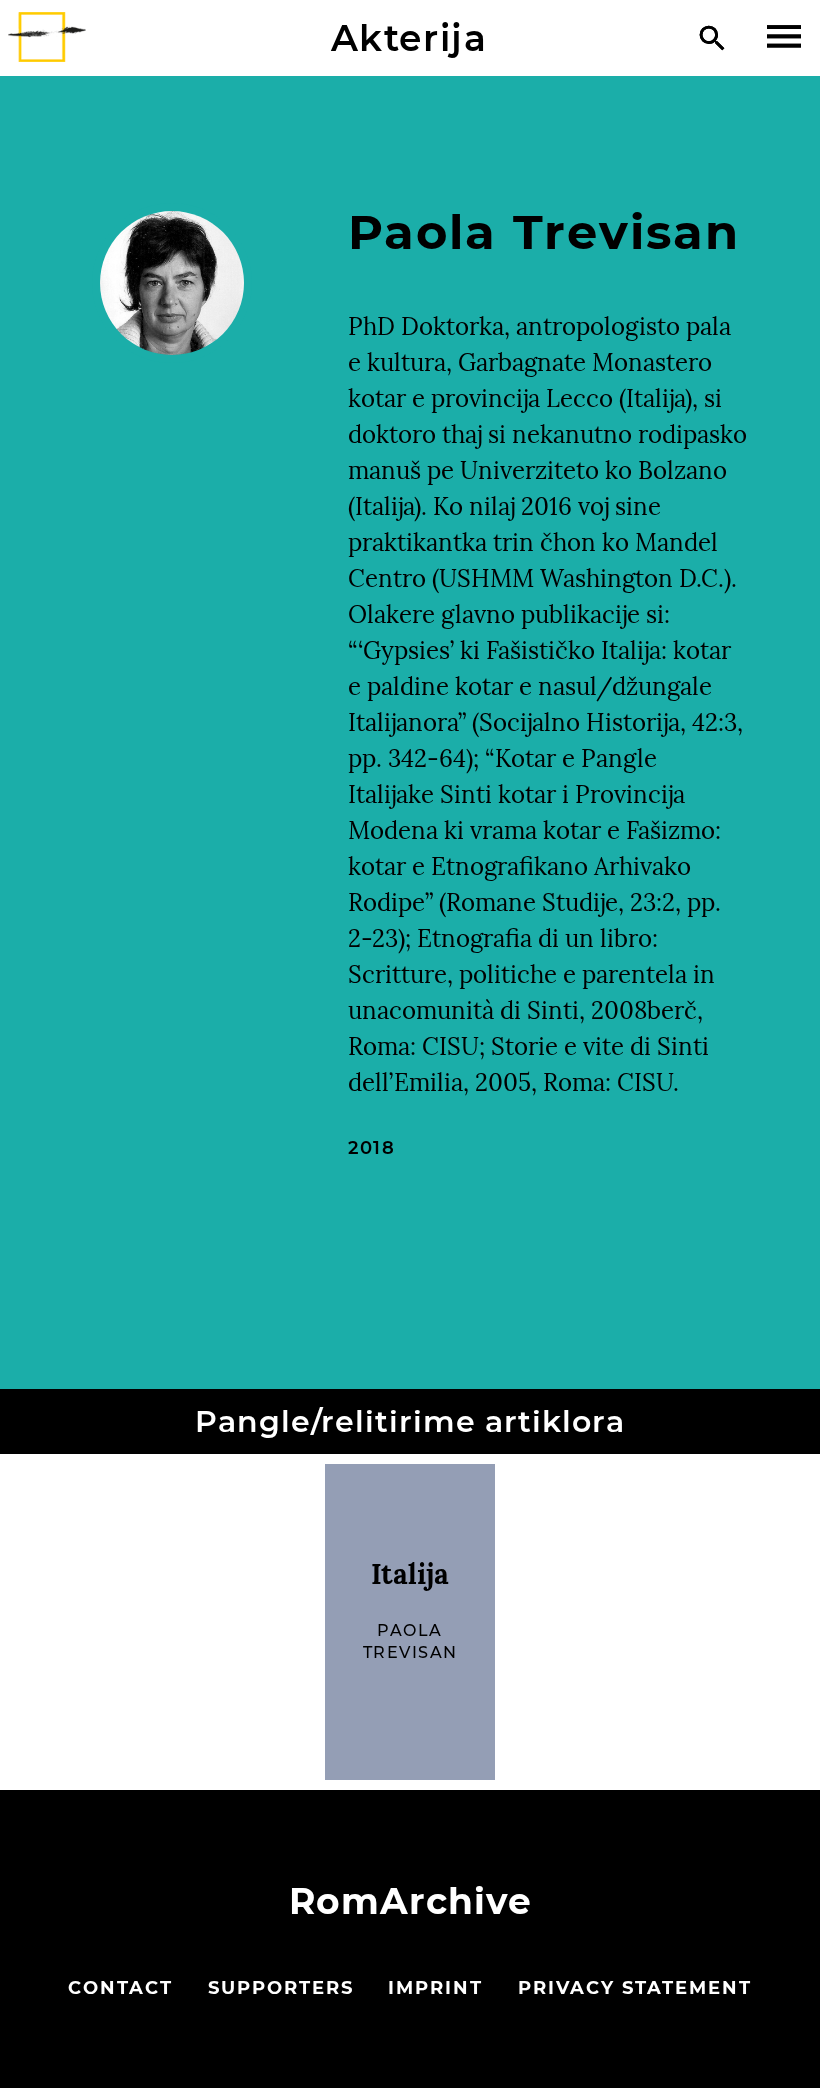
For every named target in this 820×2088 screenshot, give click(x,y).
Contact (120, 1988)
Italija (410, 1574)
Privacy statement (635, 1988)
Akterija (409, 38)
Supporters (281, 1988)
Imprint (435, 1988)
